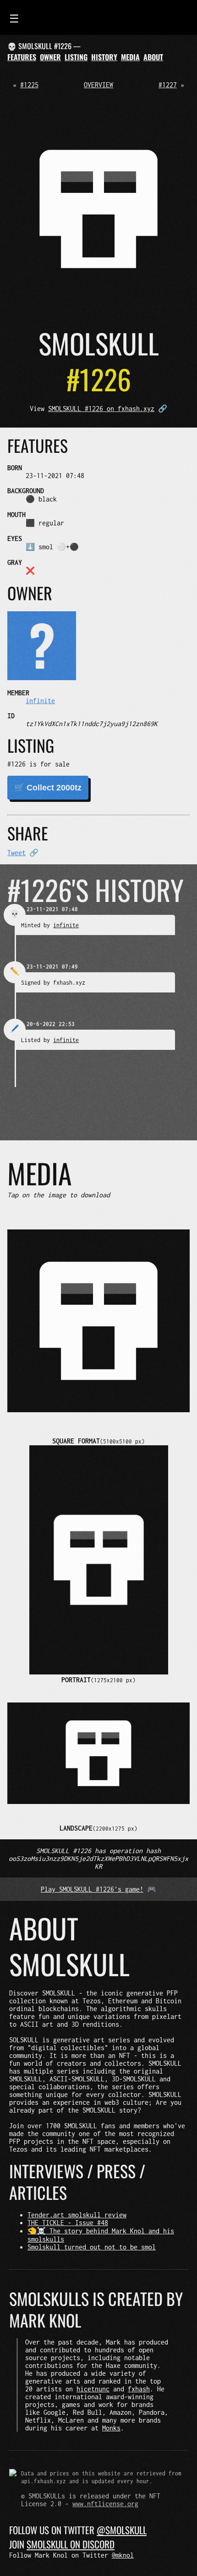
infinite (40, 701)
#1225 (29, 85)
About (153, 57)
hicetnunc (93, 2389)
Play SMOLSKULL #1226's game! (92, 1889)
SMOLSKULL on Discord (71, 2544)
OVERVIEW (98, 85)
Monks (111, 2428)
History (104, 57)
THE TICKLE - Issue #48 (68, 2223)
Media (130, 57)
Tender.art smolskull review (77, 2215)
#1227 (168, 85)
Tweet (16, 853)
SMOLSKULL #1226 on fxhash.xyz (101, 409)
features (22, 57)
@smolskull (122, 2530)
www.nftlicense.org (105, 2504)
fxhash (139, 2389)
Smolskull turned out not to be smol (92, 2247)
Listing (76, 57)
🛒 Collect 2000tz (48, 788)
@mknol (123, 2555)
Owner (50, 57)
